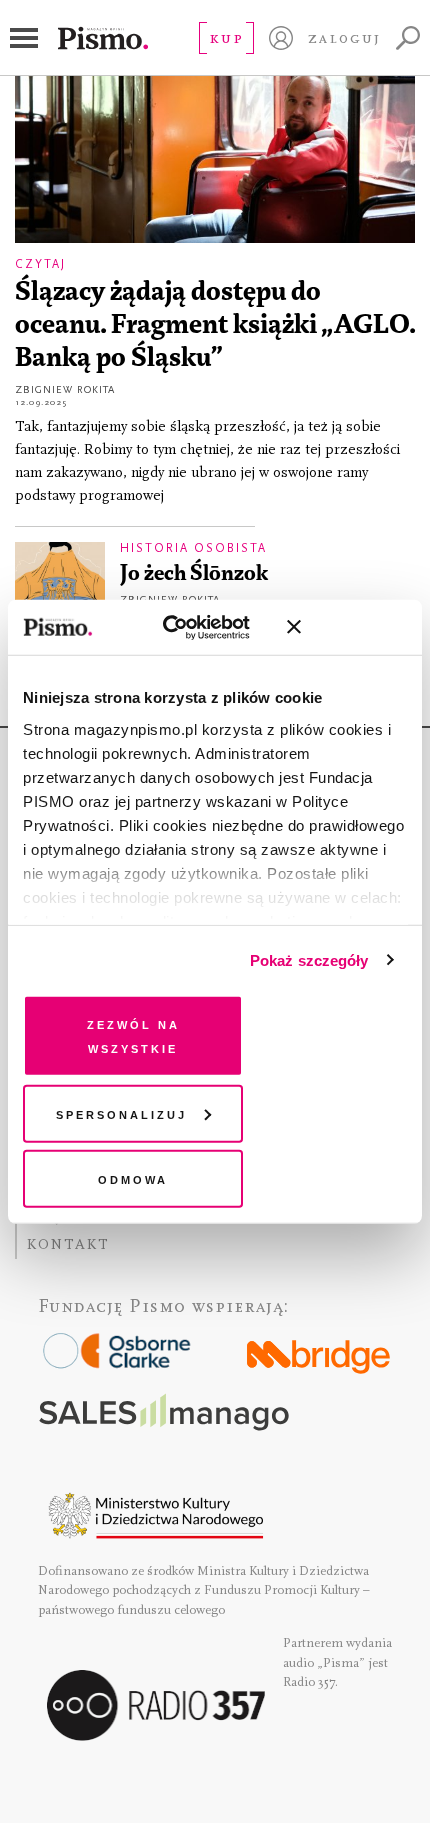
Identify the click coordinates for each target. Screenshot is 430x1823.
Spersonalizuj (121, 1112)
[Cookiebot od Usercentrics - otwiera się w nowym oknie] (181, 627)
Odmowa (133, 1178)
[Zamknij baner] (347, 627)
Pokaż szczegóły (309, 959)
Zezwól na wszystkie (133, 1035)
